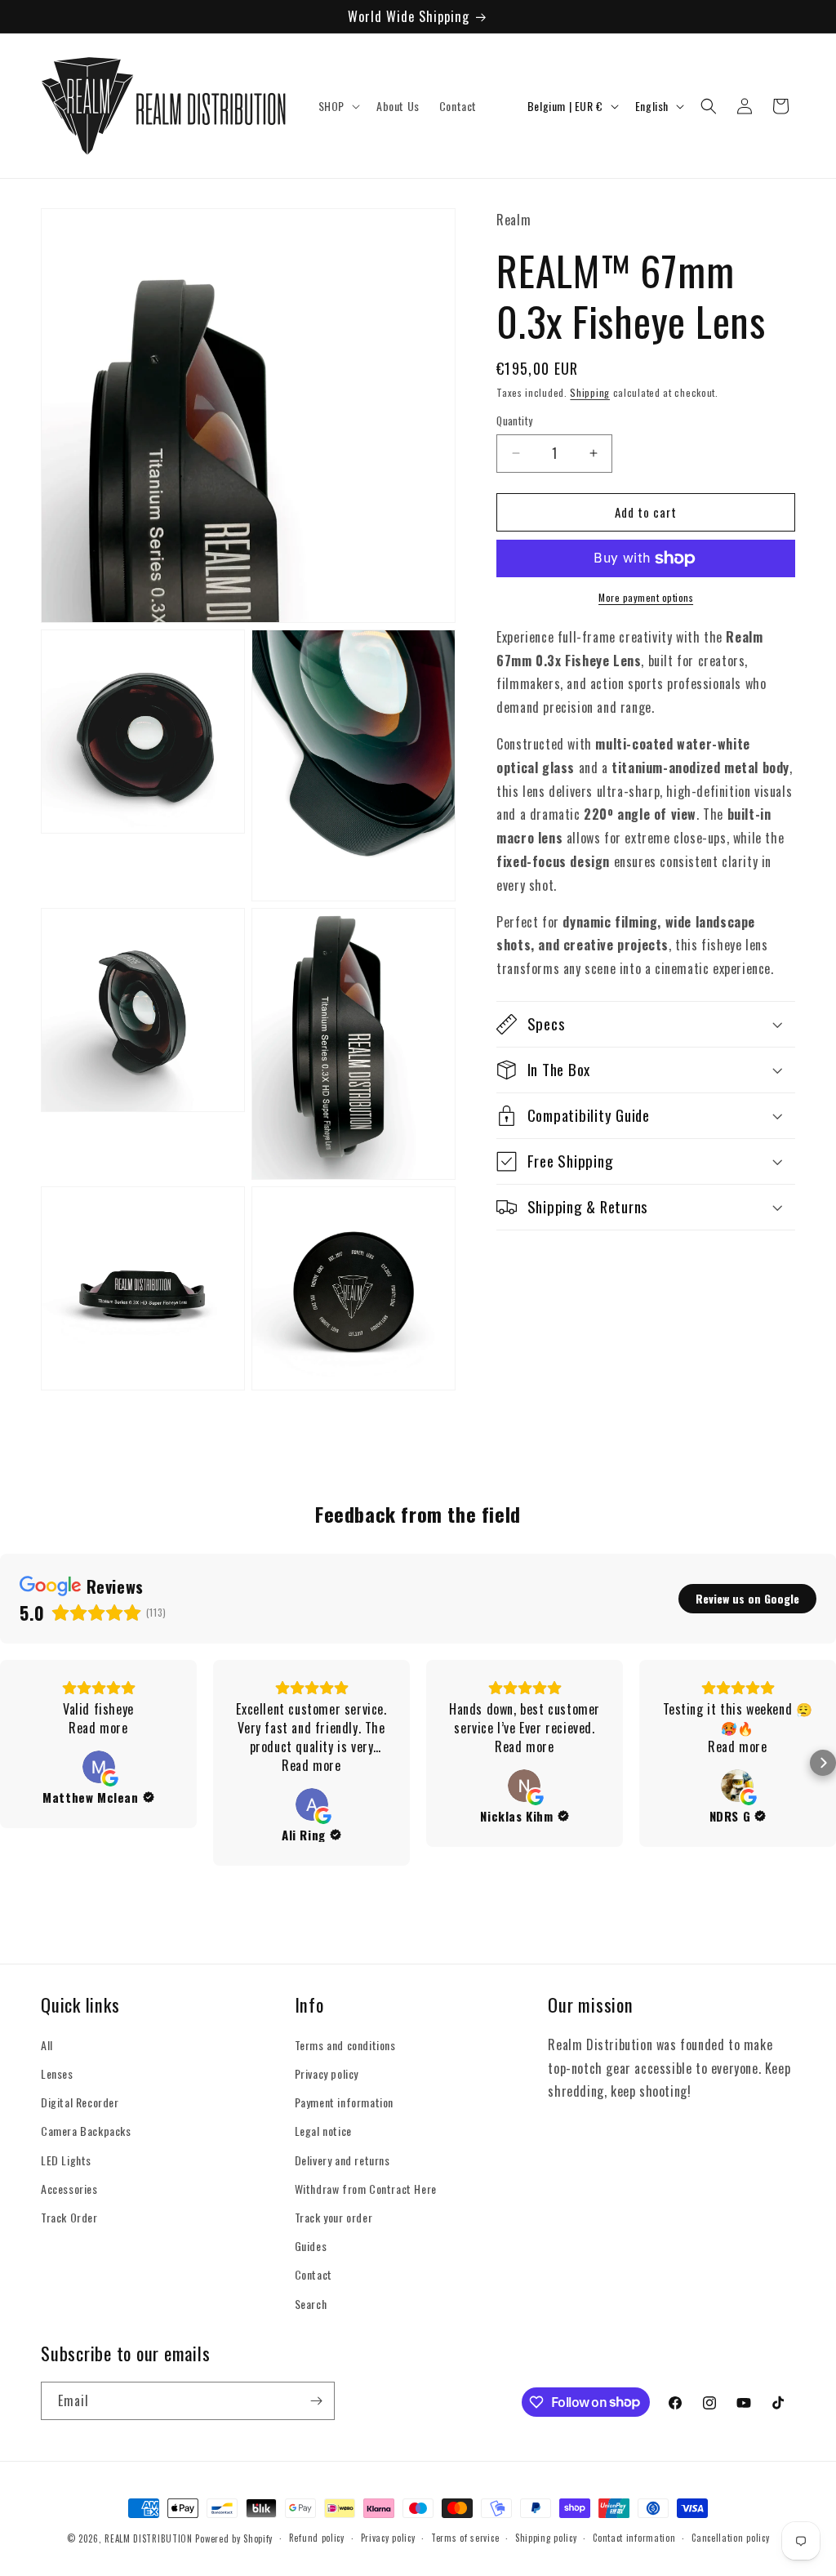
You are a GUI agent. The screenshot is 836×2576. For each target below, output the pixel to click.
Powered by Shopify (234, 2538)
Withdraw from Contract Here (366, 2189)
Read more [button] (98, 1728)
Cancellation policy (730, 2538)
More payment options (646, 597)
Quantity (514, 421)
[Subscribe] (316, 2401)
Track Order (69, 2217)
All (47, 2045)
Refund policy (317, 2538)
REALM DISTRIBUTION (149, 2538)
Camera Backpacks (86, 2131)
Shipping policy (546, 2538)
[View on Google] (99, 1767)
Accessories (69, 2189)
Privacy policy (327, 2073)
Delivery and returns (342, 2160)
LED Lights (66, 2160)
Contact (313, 2274)
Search (311, 2304)
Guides (311, 2246)
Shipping (590, 392)
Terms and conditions (345, 2045)
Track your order (334, 2217)
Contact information (634, 2538)
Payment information (344, 2102)
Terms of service (465, 2538)
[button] (338, 106)
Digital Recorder (80, 2102)
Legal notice (323, 2131)
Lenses (57, 2073)
